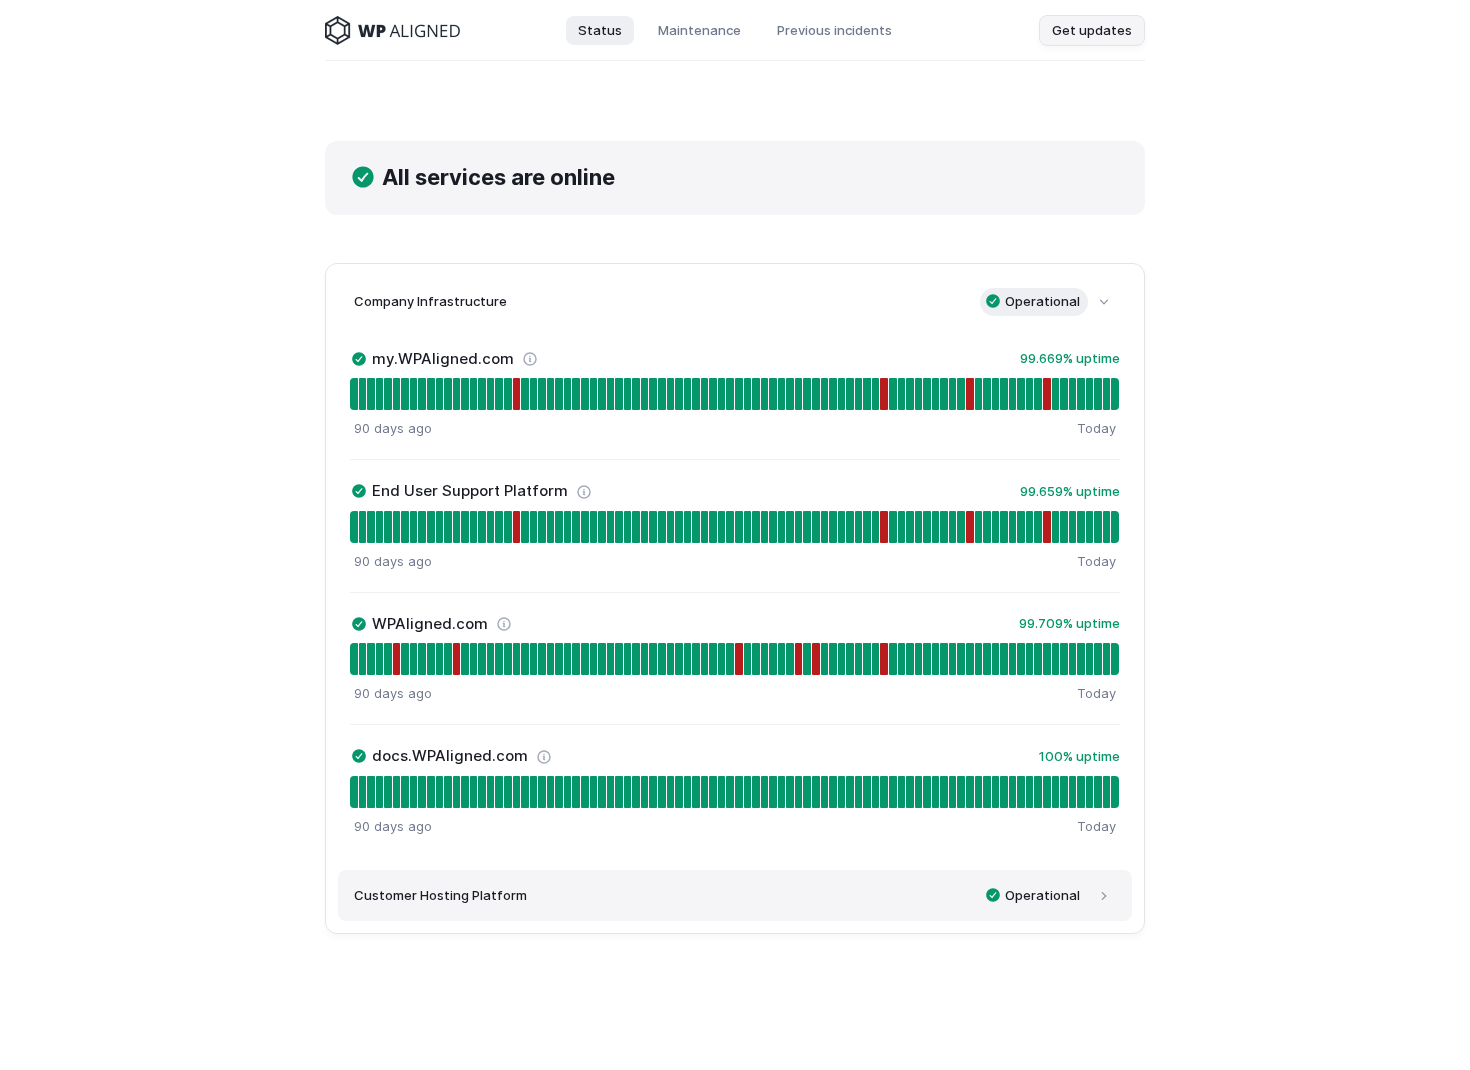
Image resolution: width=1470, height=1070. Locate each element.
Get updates (1092, 30)
